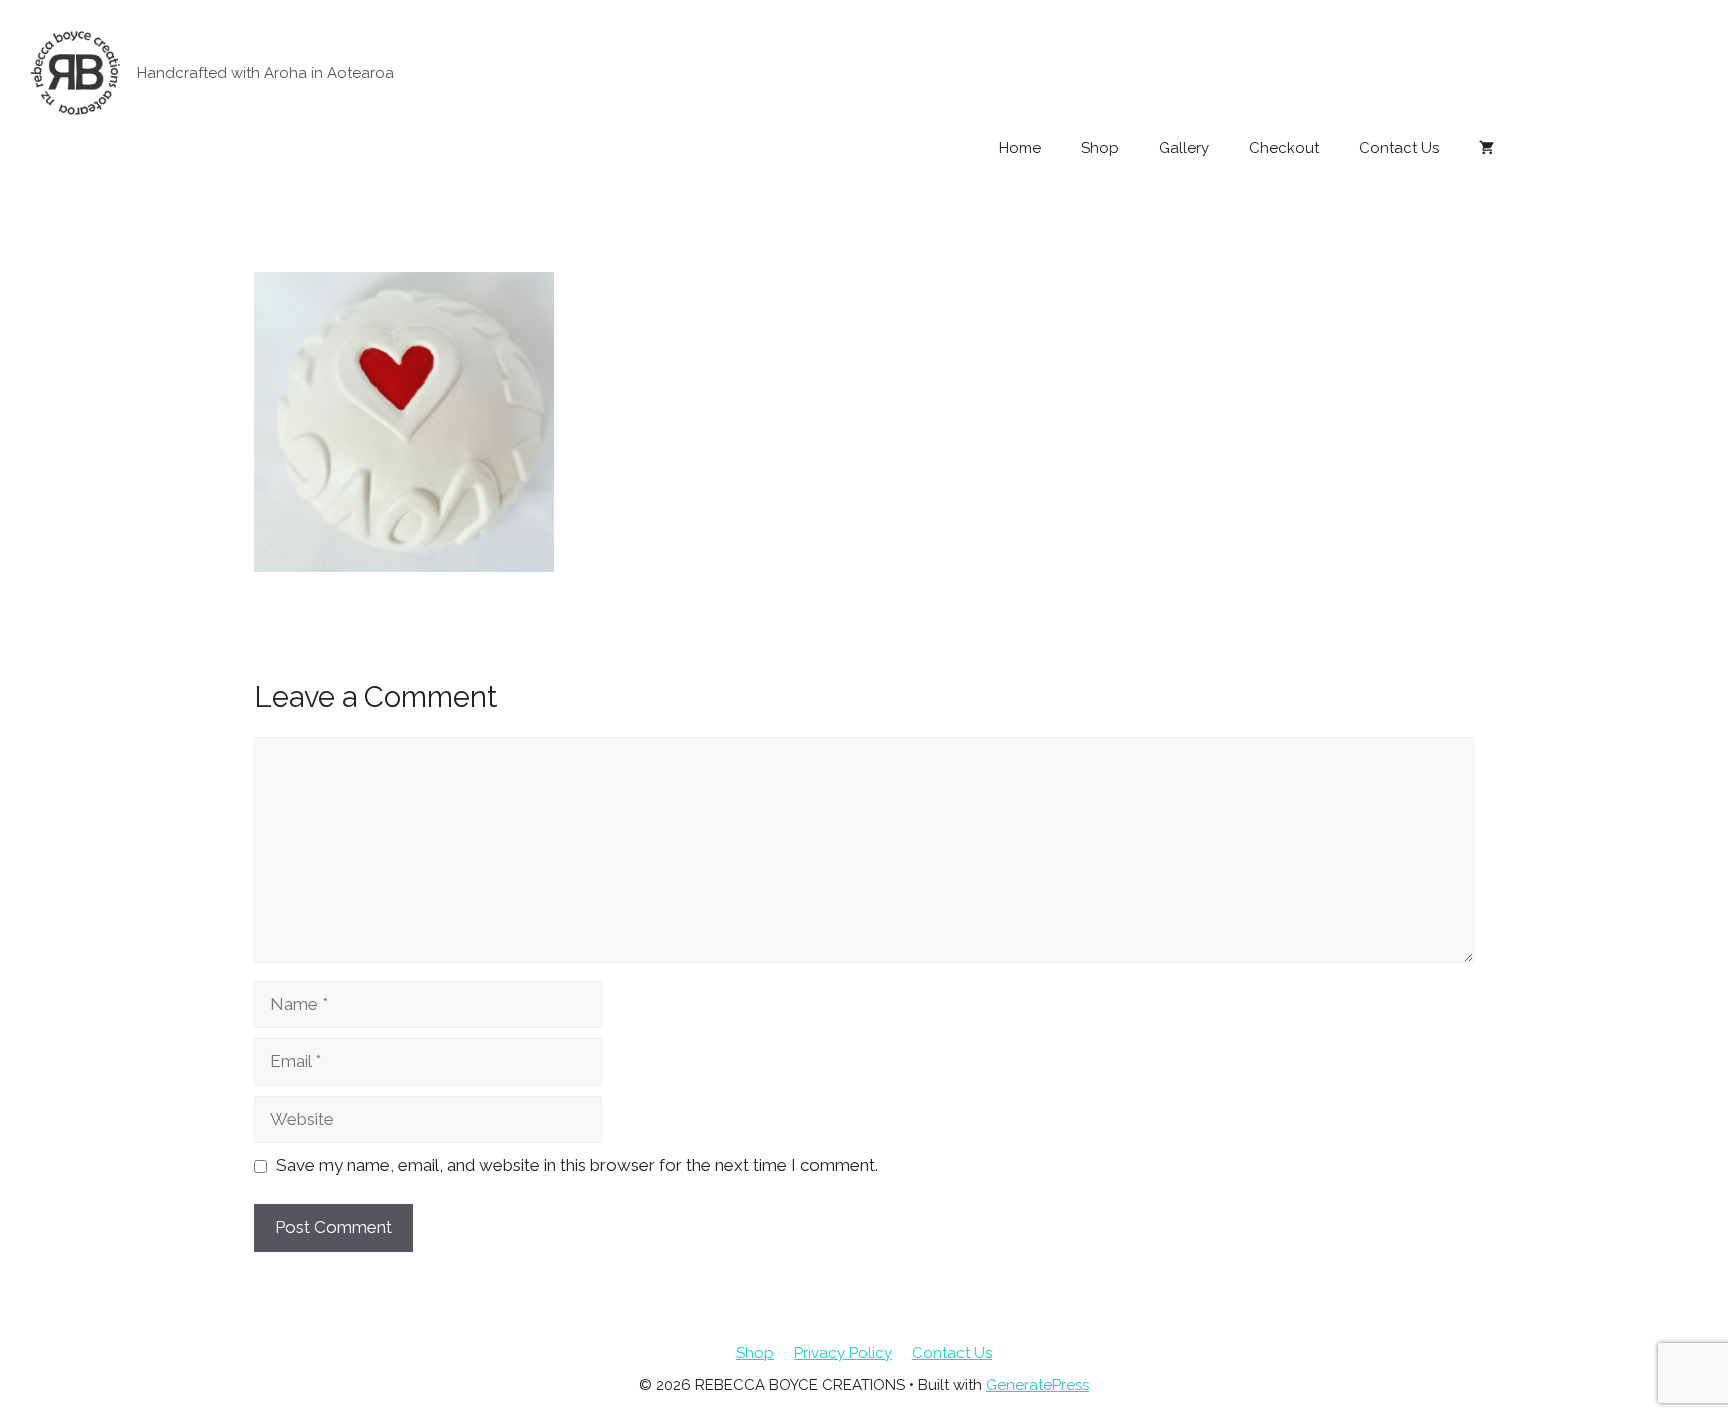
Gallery (1184, 148)
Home (1020, 148)
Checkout (1284, 148)
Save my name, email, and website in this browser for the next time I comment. (577, 1165)
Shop (1100, 148)
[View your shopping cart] (1486, 148)
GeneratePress (1037, 1385)
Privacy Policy (843, 1353)
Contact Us (1399, 148)
